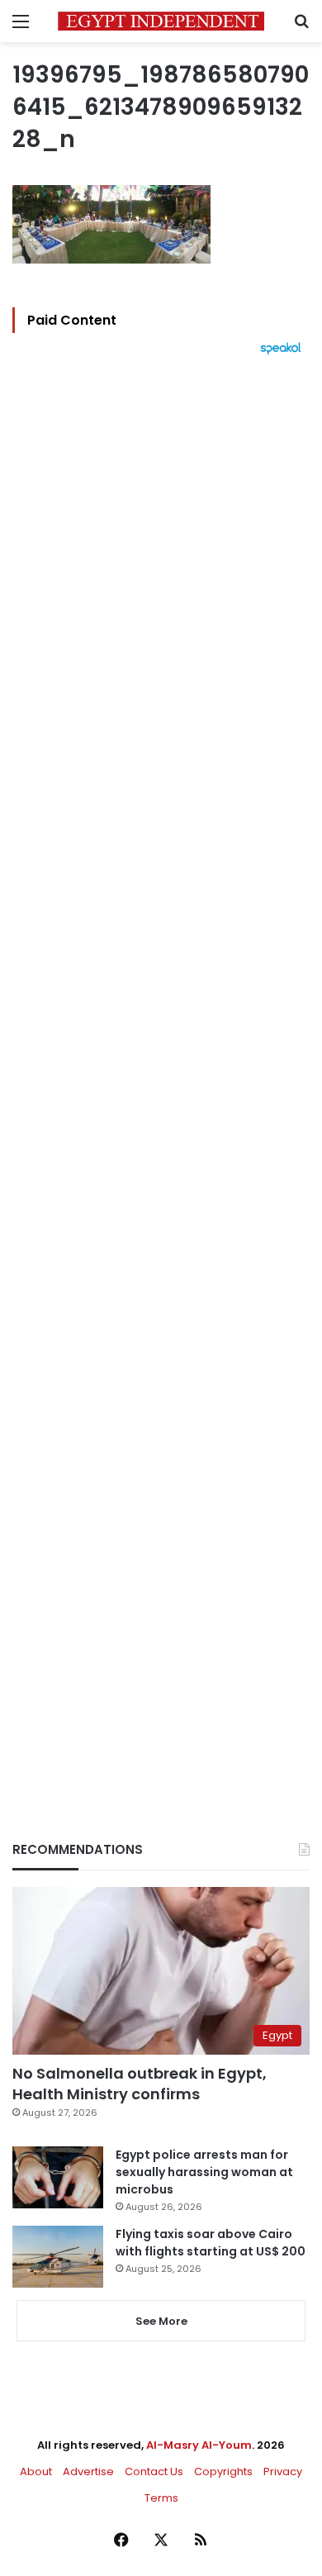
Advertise (88, 2471)
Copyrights (223, 2471)
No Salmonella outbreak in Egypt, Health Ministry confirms (140, 2084)
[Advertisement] (161, 1070)
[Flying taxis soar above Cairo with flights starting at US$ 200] (58, 2257)
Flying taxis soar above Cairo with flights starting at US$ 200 (211, 2243)
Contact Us (154, 2471)
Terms (161, 2498)
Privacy (283, 2471)
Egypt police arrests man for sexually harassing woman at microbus (204, 2172)
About (36, 2471)
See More (161, 2321)
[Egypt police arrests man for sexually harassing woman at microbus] (58, 2177)
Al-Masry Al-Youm (199, 2445)
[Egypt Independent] (161, 21)
